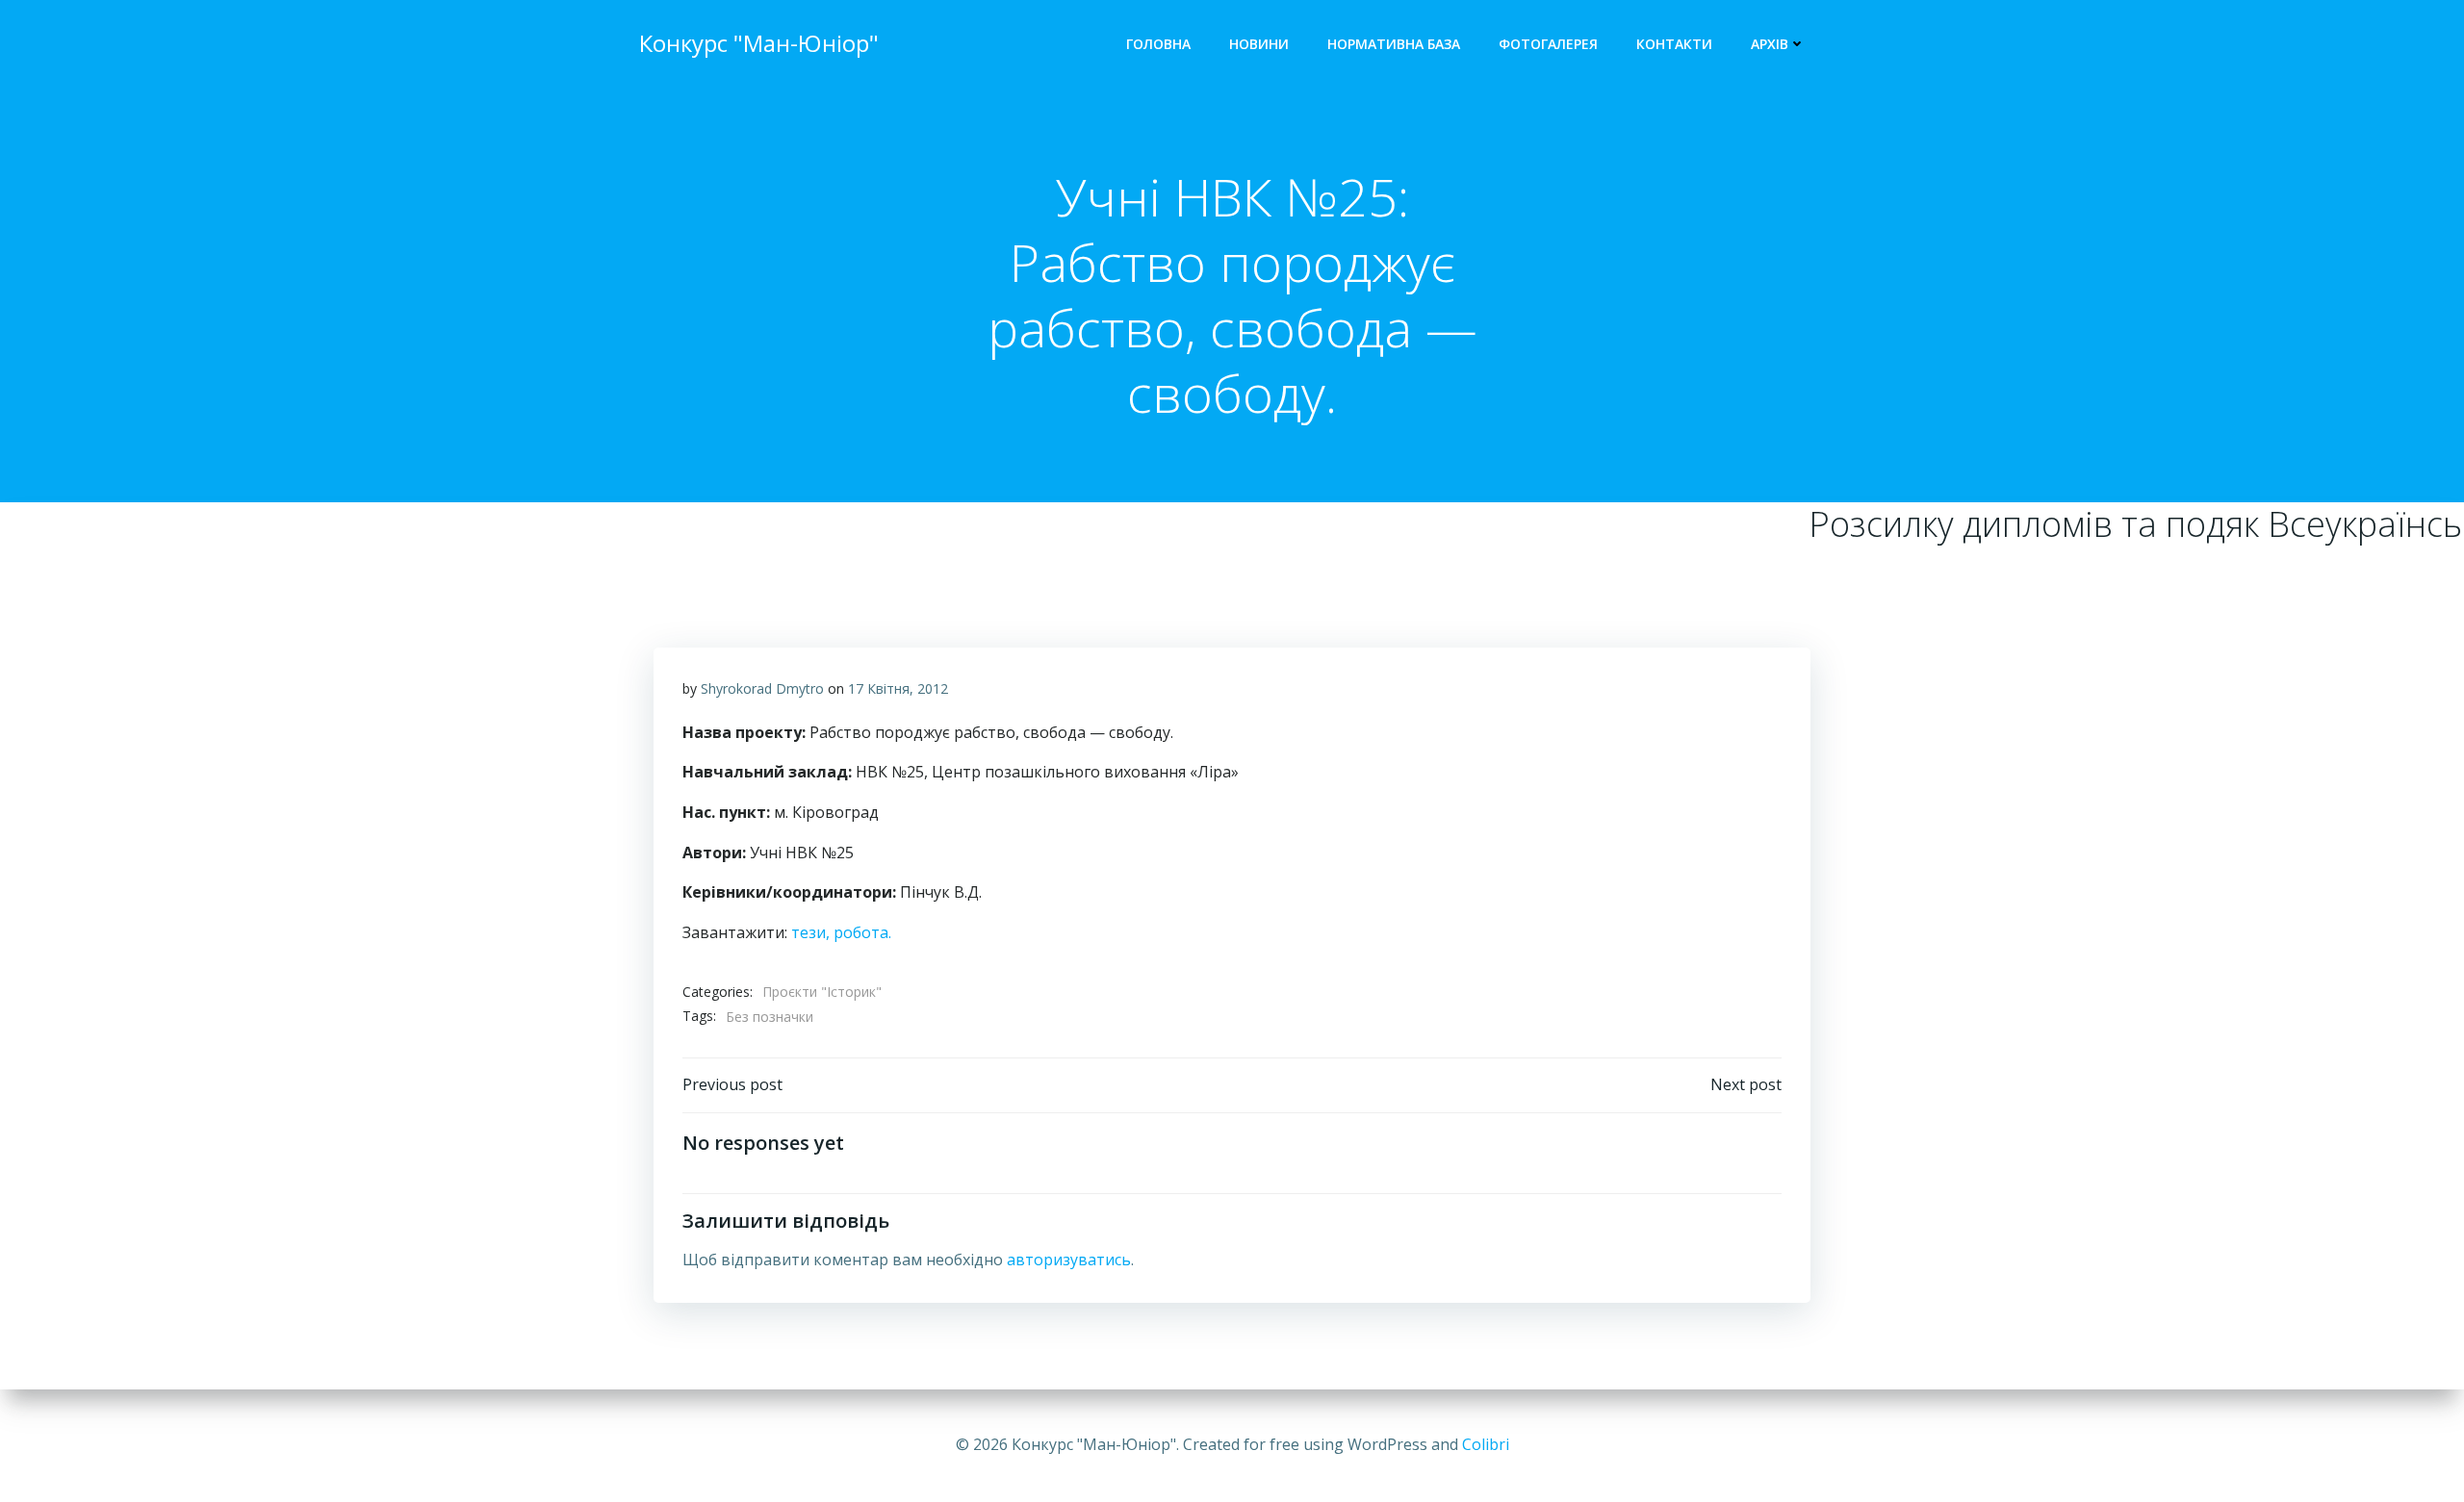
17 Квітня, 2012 (898, 688)
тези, (810, 932)
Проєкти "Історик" (822, 992)
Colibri (1486, 1444)
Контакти (1674, 44)
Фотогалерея (1548, 44)
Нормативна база (1394, 44)
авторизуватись (1069, 1260)
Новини (1259, 44)
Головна (1158, 44)
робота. (862, 932)
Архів (1770, 44)
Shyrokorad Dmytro (762, 688)
